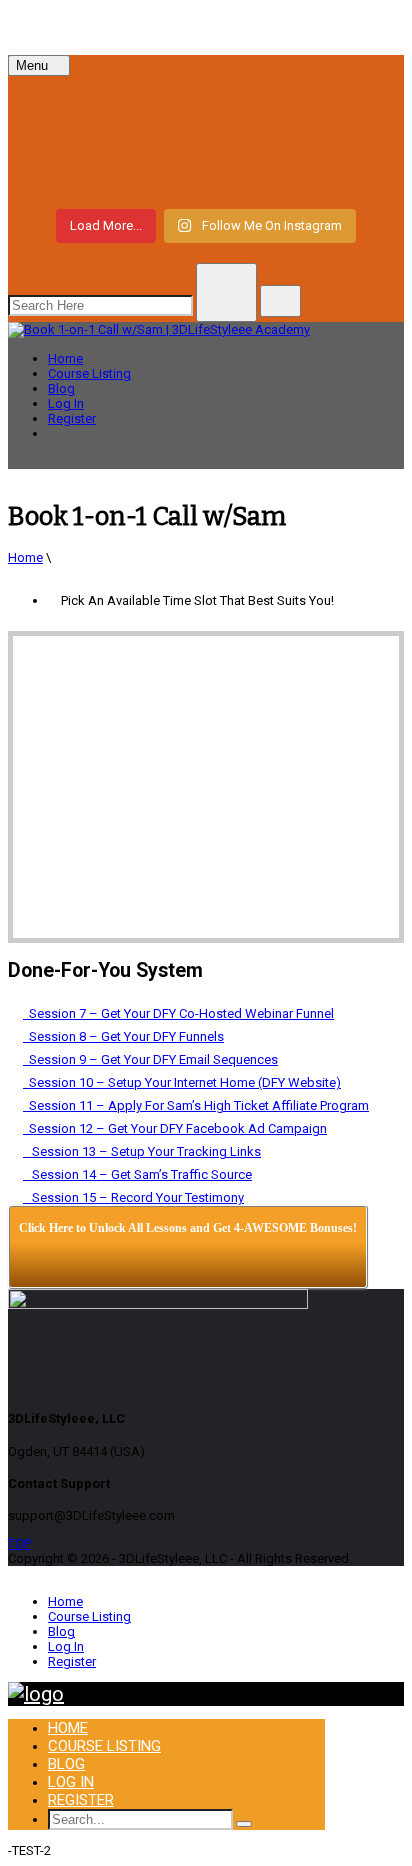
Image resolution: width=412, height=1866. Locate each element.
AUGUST (172, 658)
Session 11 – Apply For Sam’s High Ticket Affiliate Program (196, 1105)
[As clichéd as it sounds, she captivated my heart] (206, 176)
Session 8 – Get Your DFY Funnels (123, 1036)
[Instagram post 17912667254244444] (206, 140)
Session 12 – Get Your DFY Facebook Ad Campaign (175, 1128)
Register (72, 418)
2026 (257, 658)
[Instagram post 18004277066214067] (206, 104)
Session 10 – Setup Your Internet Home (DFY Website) (182, 1082)
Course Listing (89, 373)
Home (65, 358)
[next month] (363, 658)
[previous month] (49, 658)
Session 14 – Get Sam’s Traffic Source (137, 1174)
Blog (61, 388)
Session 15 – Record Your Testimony (133, 1197)
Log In (66, 403)
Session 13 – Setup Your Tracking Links (142, 1151)
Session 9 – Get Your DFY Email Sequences (150, 1059)
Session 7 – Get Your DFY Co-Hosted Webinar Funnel (178, 1013)
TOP (19, 1543)
